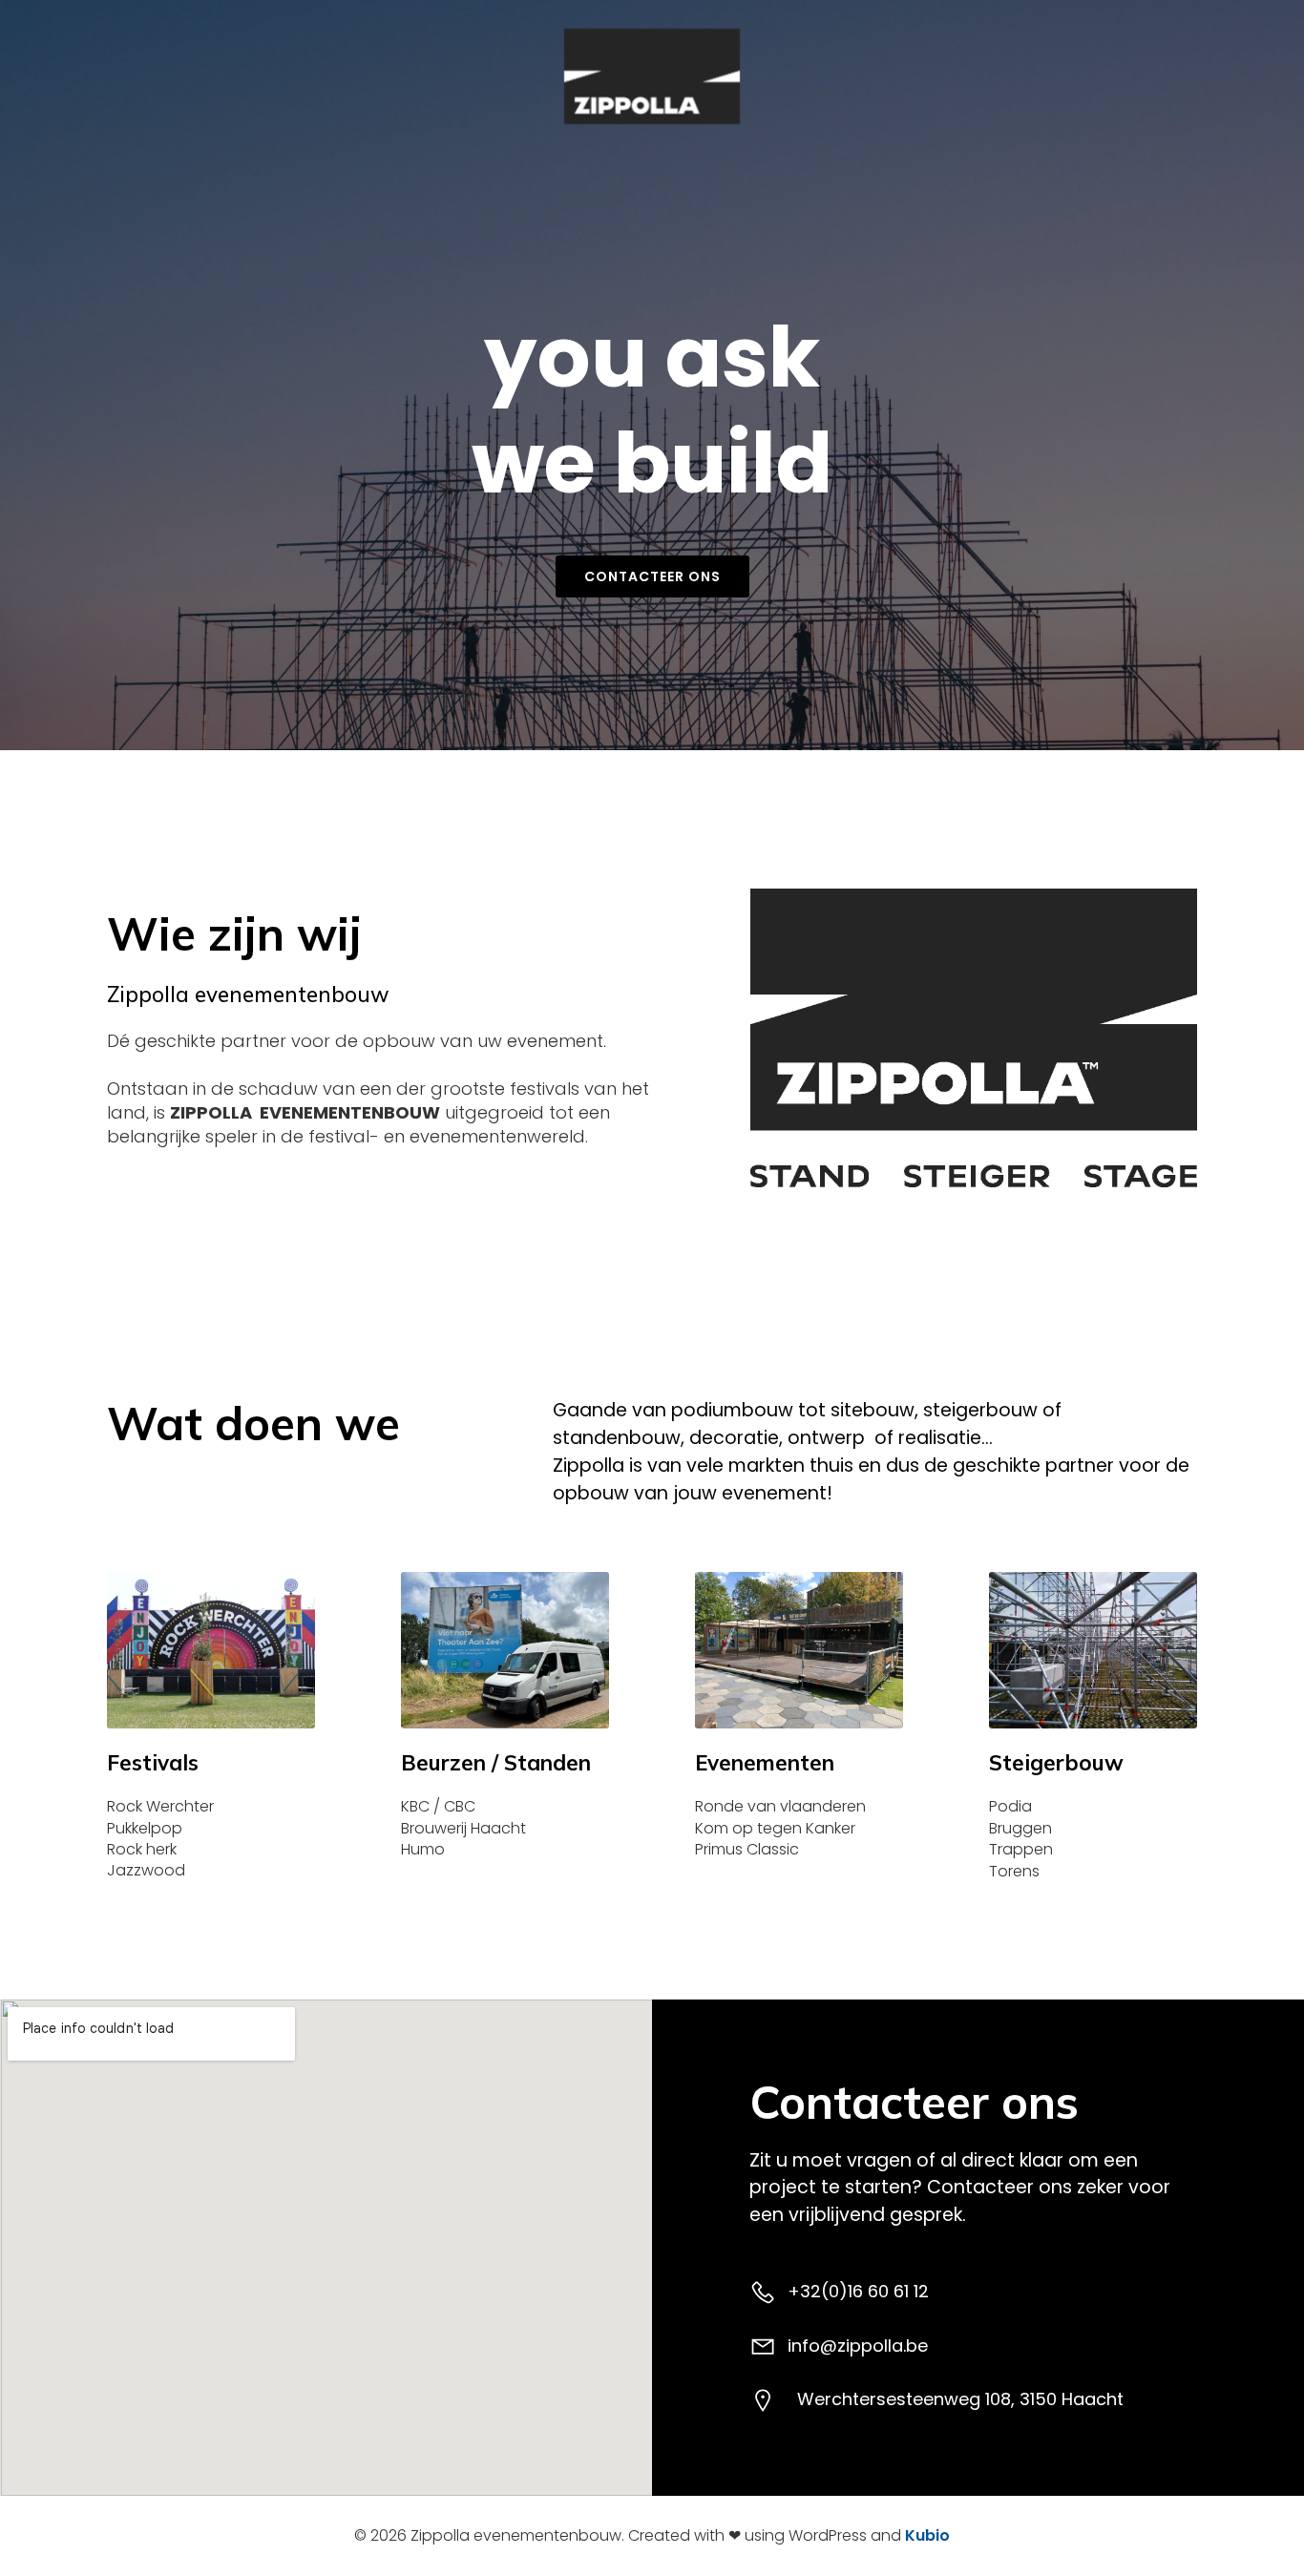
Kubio (927, 2535)
